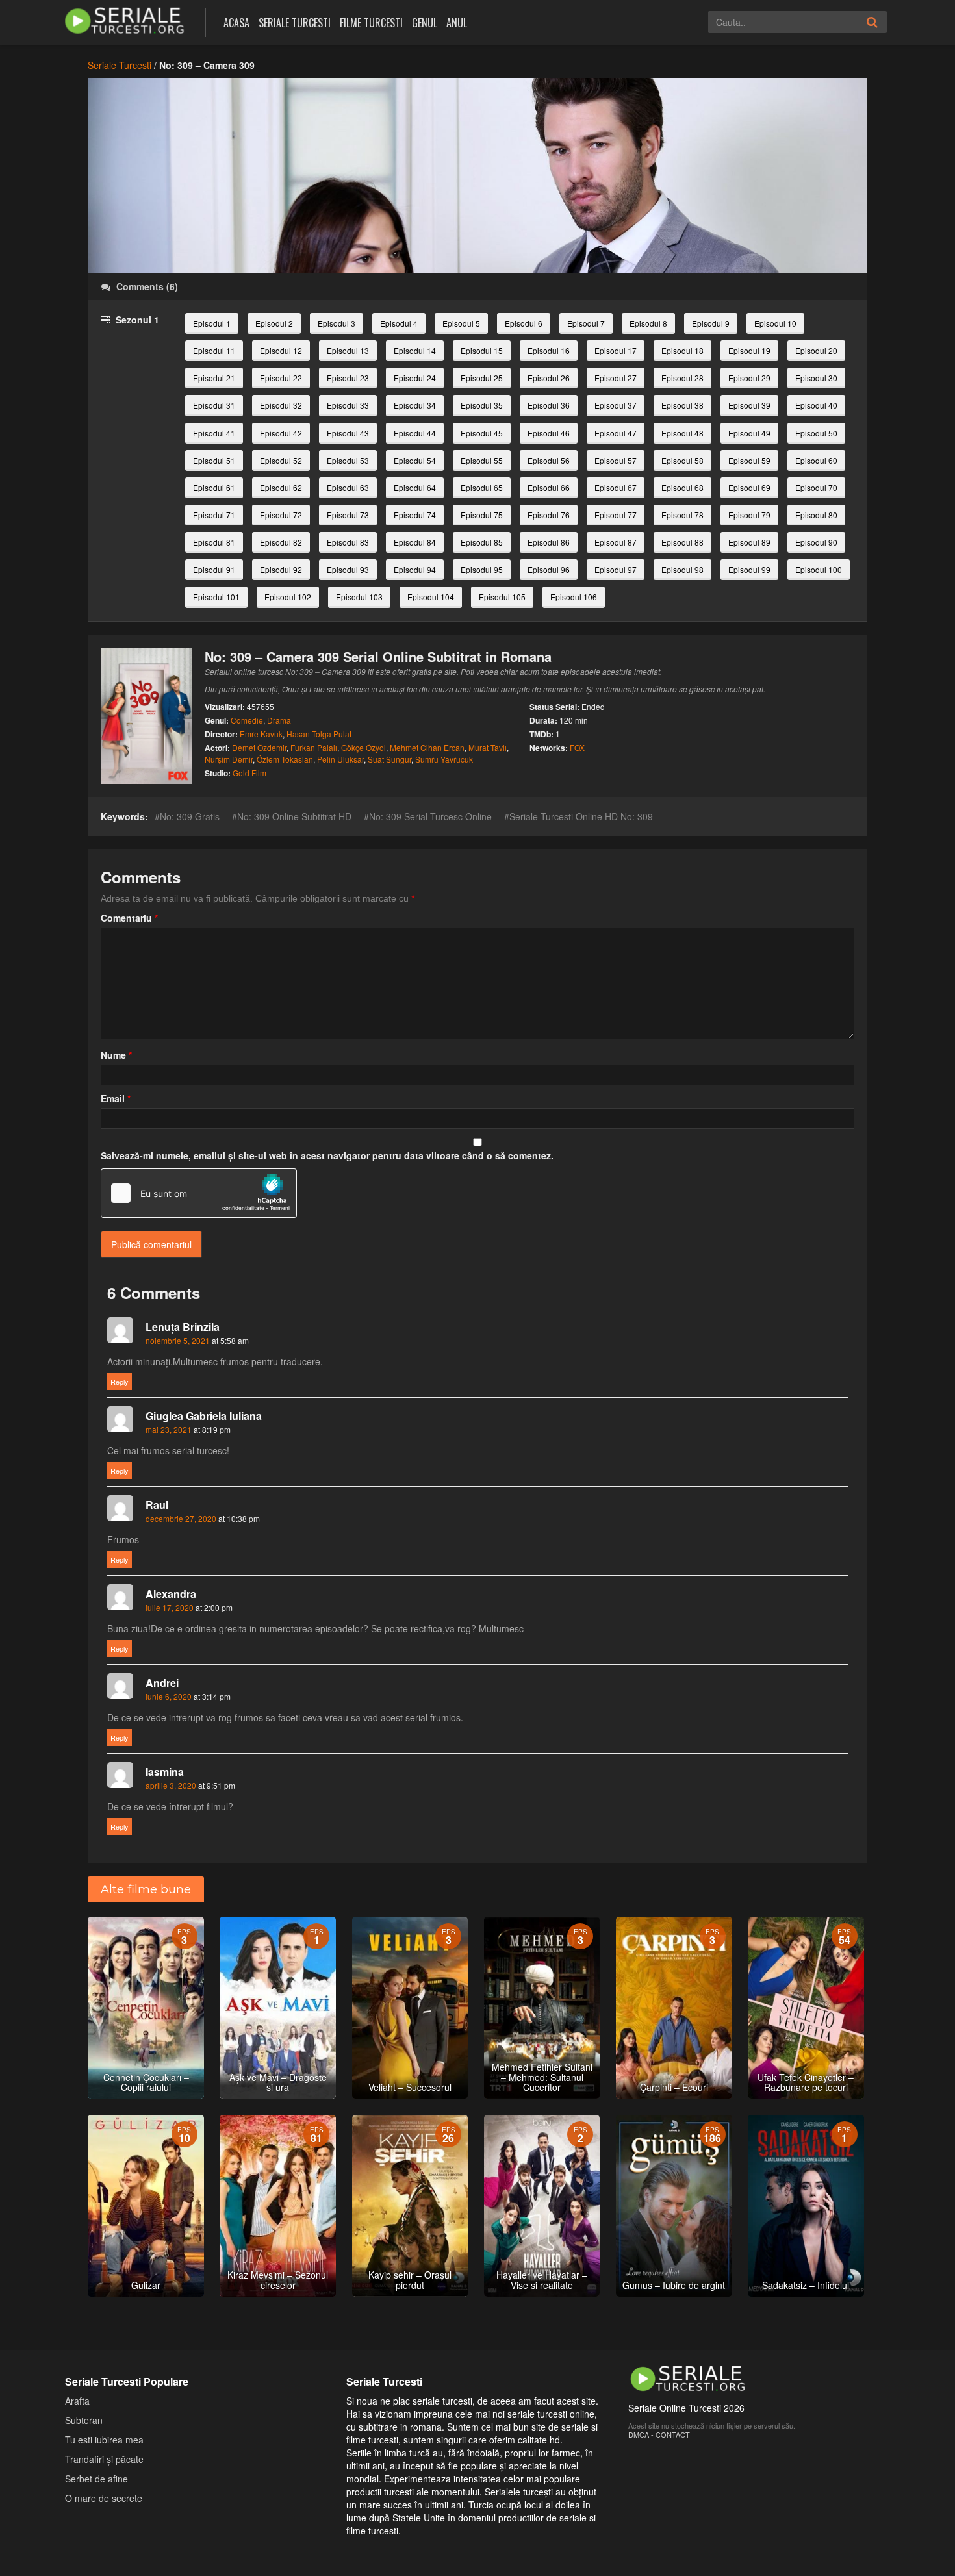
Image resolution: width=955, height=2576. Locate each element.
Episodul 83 (348, 542)
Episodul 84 (415, 542)
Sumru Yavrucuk (444, 759)
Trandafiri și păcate (104, 2459)
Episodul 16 (549, 350)
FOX (577, 747)
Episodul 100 (819, 569)
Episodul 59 (749, 460)
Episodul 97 (616, 569)
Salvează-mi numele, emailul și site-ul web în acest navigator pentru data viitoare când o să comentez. (327, 1155)
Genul (425, 23)
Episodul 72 (281, 515)
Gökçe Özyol (363, 747)
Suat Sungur (389, 759)
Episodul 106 (574, 597)
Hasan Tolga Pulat (319, 734)
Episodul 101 (216, 597)
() (147, 286)
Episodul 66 (549, 487)
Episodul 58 (682, 460)
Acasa (236, 23)
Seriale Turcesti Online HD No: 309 (581, 816)
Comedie (247, 720)
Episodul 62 (281, 487)
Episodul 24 (415, 378)
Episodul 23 (348, 378)
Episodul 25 (482, 378)
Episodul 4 (399, 323)
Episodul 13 (348, 350)
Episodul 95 (482, 569)
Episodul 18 (682, 350)
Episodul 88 (682, 542)
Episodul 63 (348, 487)
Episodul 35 (482, 405)
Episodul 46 (549, 433)
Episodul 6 (524, 323)
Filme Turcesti (371, 23)
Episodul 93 (348, 569)
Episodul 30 (816, 378)
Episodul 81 (214, 542)
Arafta (77, 2401)
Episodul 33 (348, 405)
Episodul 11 (214, 350)
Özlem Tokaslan (285, 759)
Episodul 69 (749, 487)
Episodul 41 (214, 433)
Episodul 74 (415, 515)
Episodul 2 (274, 323)
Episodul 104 (431, 597)
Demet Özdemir (259, 747)
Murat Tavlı (488, 747)
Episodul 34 (415, 405)
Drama (279, 720)
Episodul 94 (415, 569)
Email (116, 1098)
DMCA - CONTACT (659, 2434)
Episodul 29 (749, 378)
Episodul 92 (281, 569)
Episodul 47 (616, 433)
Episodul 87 (616, 542)
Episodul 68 (682, 487)
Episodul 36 (549, 405)
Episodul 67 (616, 487)
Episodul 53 (348, 460)
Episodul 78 (682, 515)
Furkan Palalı (314, 747)
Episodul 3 (337, 323)
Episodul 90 (816, 542)
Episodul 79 (749, 515)
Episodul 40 (816, 405)
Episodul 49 (749, 433)
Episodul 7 (586, 323)
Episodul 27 (616, 378)
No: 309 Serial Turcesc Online (430, 816)
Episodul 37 (616, 405)
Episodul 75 (482, 515)
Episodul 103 (359, 597)
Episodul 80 (816, 515)
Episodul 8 (648, 323)
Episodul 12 (281, 350)
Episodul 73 (348, 515)
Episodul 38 (682, 405)
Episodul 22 (281, 378)
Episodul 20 (816, 350)
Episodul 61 (214, 487)
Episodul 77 (616, 515)
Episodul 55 (482, 460)
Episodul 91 (214, 569)
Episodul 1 (212, 323)
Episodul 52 (281, 460)
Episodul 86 (549, 542)
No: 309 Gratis (190, 816)
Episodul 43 (348, 433)
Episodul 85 (482, 542)
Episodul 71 (214, 515)
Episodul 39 (749, 405)
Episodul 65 (482, 487)
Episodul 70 (816, 487)
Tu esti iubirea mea (104, 2440)
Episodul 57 (616, 460)
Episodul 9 (711, 323)
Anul (457, 23)
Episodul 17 (616, 350)
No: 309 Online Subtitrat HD (294, 816)
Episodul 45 (482, 433)
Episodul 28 (682, 378)
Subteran (84, 2420)
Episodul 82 (281, 542)
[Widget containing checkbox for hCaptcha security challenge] (199, 1193)
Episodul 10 (775, 323)
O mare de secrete (104, 2498)
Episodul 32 (281, 405)
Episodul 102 (288, 597)
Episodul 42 (281, 433)
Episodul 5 (461, 323)
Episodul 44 (415, 433)
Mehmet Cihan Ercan (427, 747)
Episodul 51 (214, 460)
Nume (116, 1055)
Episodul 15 (482, 350)
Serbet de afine (96, 2479)
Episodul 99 (749, 569)
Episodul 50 (816, 433)
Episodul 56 (549, 460)
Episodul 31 (214, 405)
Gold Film (249, 773)
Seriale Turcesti (295, 23)
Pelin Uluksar (340, 759)
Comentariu (129, 918)
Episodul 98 (682, 569)
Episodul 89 (749, 542)
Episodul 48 (682, 433)
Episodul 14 (415, 350)
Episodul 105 (502, 597)
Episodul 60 (816, 460)
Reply (120, 1382)
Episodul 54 (415, 460)
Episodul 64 (415, 487)
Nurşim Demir (229, 759)
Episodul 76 (549, 515)
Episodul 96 (549, 569)
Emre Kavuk (261, 734)
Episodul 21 (214, 378)
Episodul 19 (749, 350)
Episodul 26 (549, 378)
